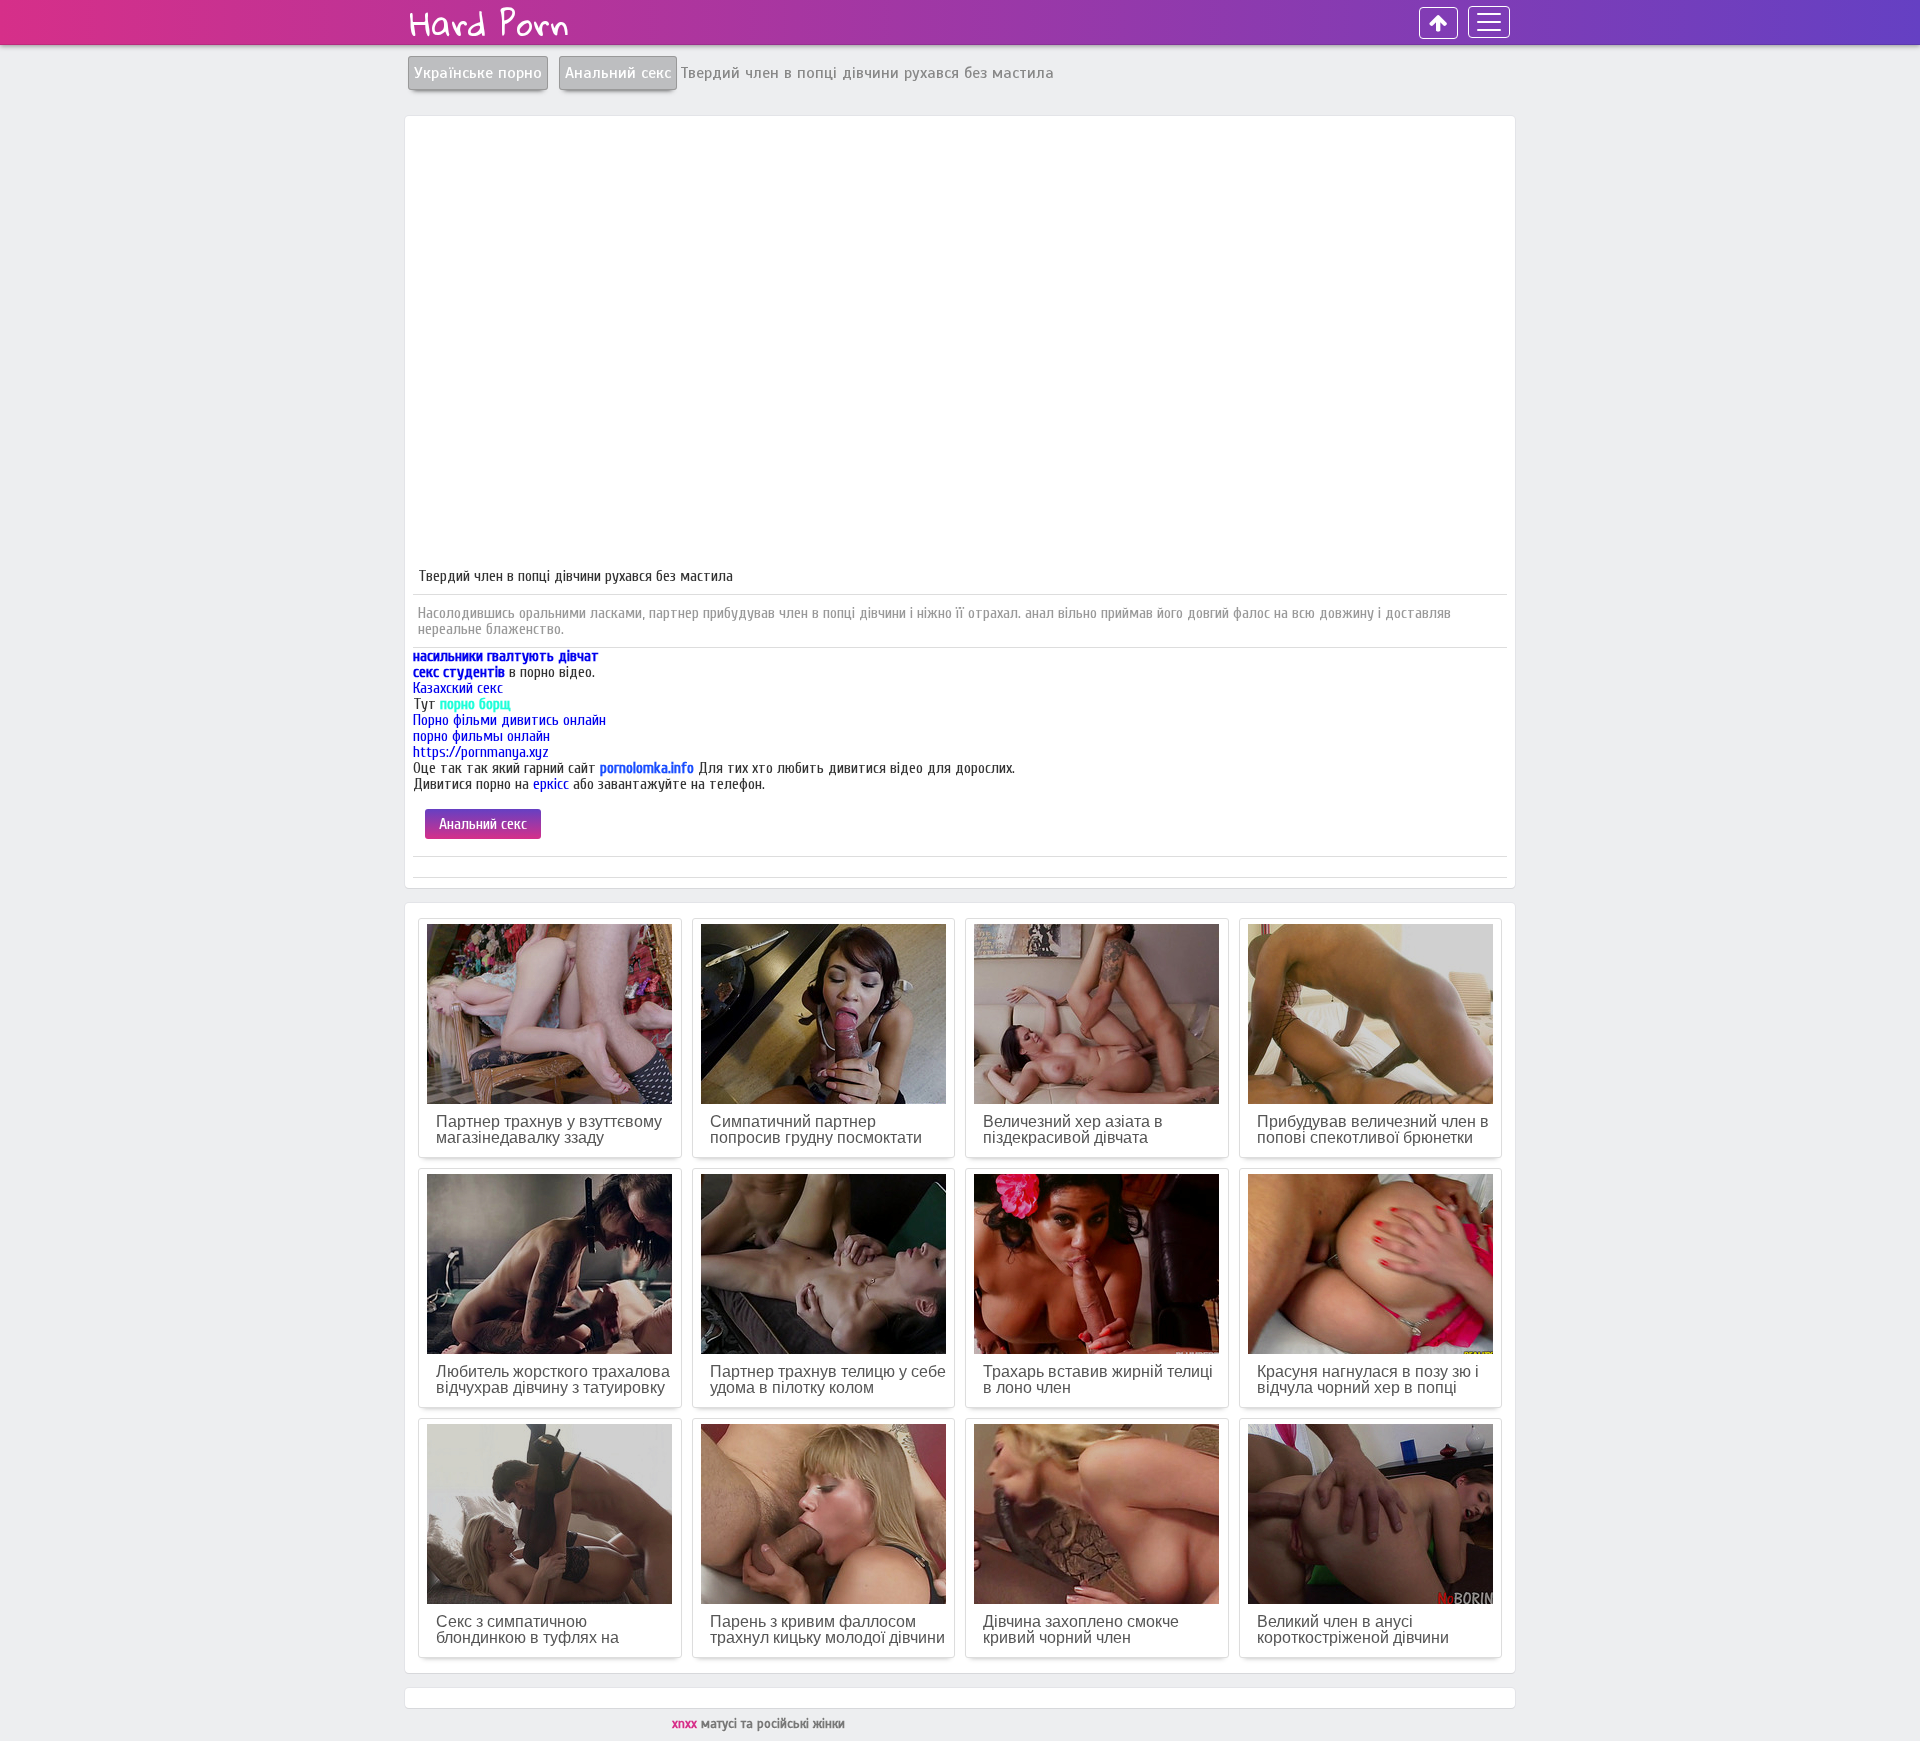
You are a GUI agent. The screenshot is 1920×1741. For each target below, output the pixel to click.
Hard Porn (489, 23)
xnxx (686, 1724)
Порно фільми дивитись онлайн (509, 720)
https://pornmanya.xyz (481, 752)
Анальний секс (483, 824)
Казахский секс (458, 688)
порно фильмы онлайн (481, 736)
